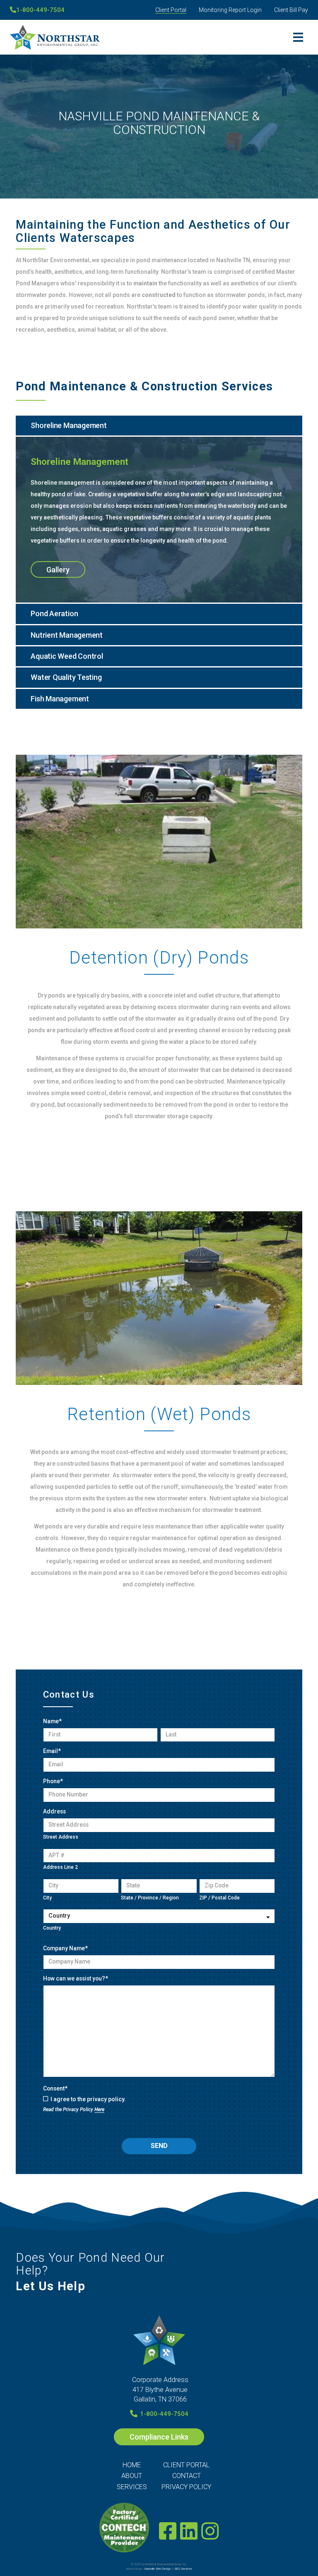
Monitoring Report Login (230, 10)
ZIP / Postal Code (219, 1898)
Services (132, 2487)
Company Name (65, 1948)
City (47, 1898)
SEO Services (183, 2569)
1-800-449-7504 (40, 10)
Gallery (58, 570)
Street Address (61, 1837)
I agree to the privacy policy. (88, 2099)
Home (132, 2465)
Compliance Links (159, 2437)
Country (52, 1928)
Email (52, 1751)
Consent (55, 2088)
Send (159, 2146)
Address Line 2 (60, 1867)
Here (99, 2110)
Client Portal (171, 10)
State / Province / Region (150, 1898)
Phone (53, 1781)
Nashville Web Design (158, 2569)
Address (54, 1811)
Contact (187, 2476)
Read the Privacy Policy (74, 2110)
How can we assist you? (76, 1978)
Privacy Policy (186, 2487)
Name (52, 1721)
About (132, 2476)
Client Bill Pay (291, 10)
